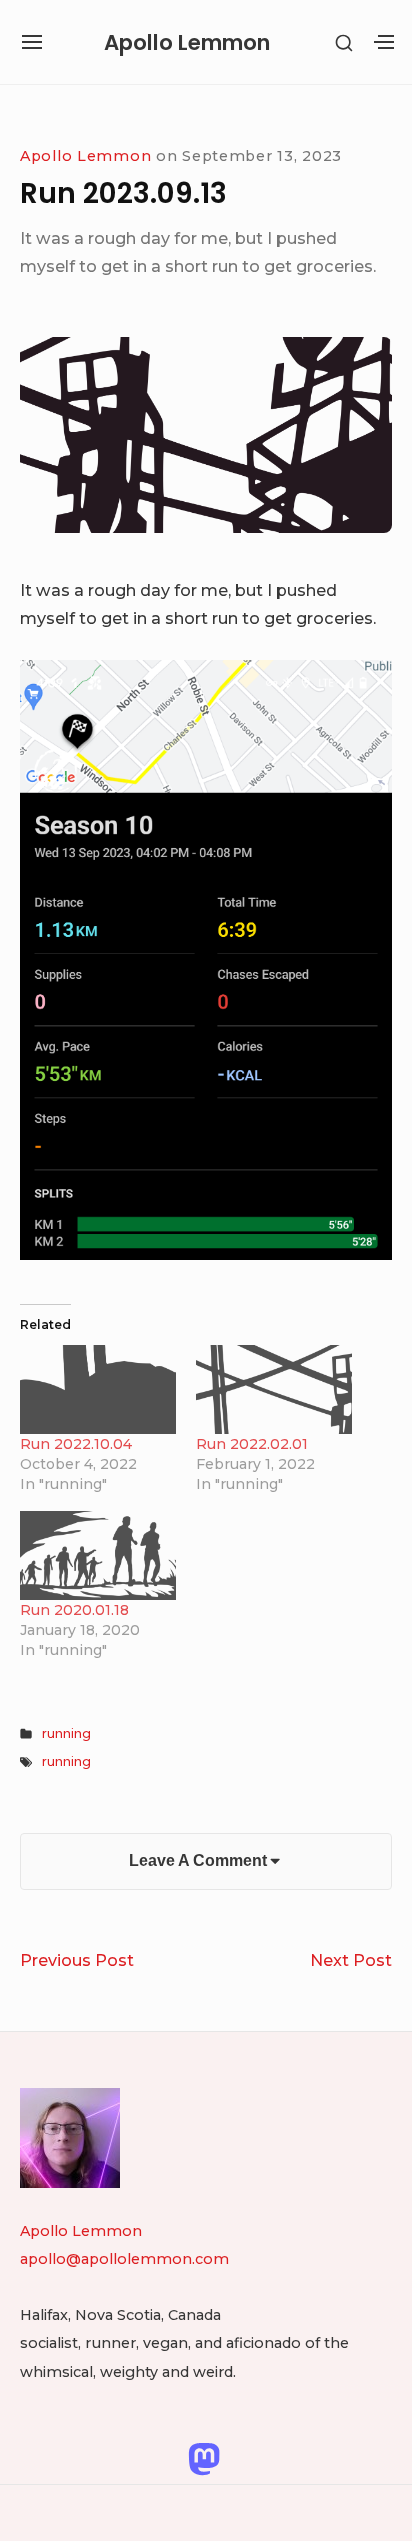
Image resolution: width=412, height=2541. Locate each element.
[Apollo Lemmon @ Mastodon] (204, 2458)
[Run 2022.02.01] (274, 1389)
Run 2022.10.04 (76, 1444)
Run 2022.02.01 (252, 1444)
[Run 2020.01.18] (98, 1555)
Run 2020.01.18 (74, 1610)
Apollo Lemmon (187, 42)
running (66, 1733)
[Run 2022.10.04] (98, 1389)
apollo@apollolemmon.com (124, 2259)
